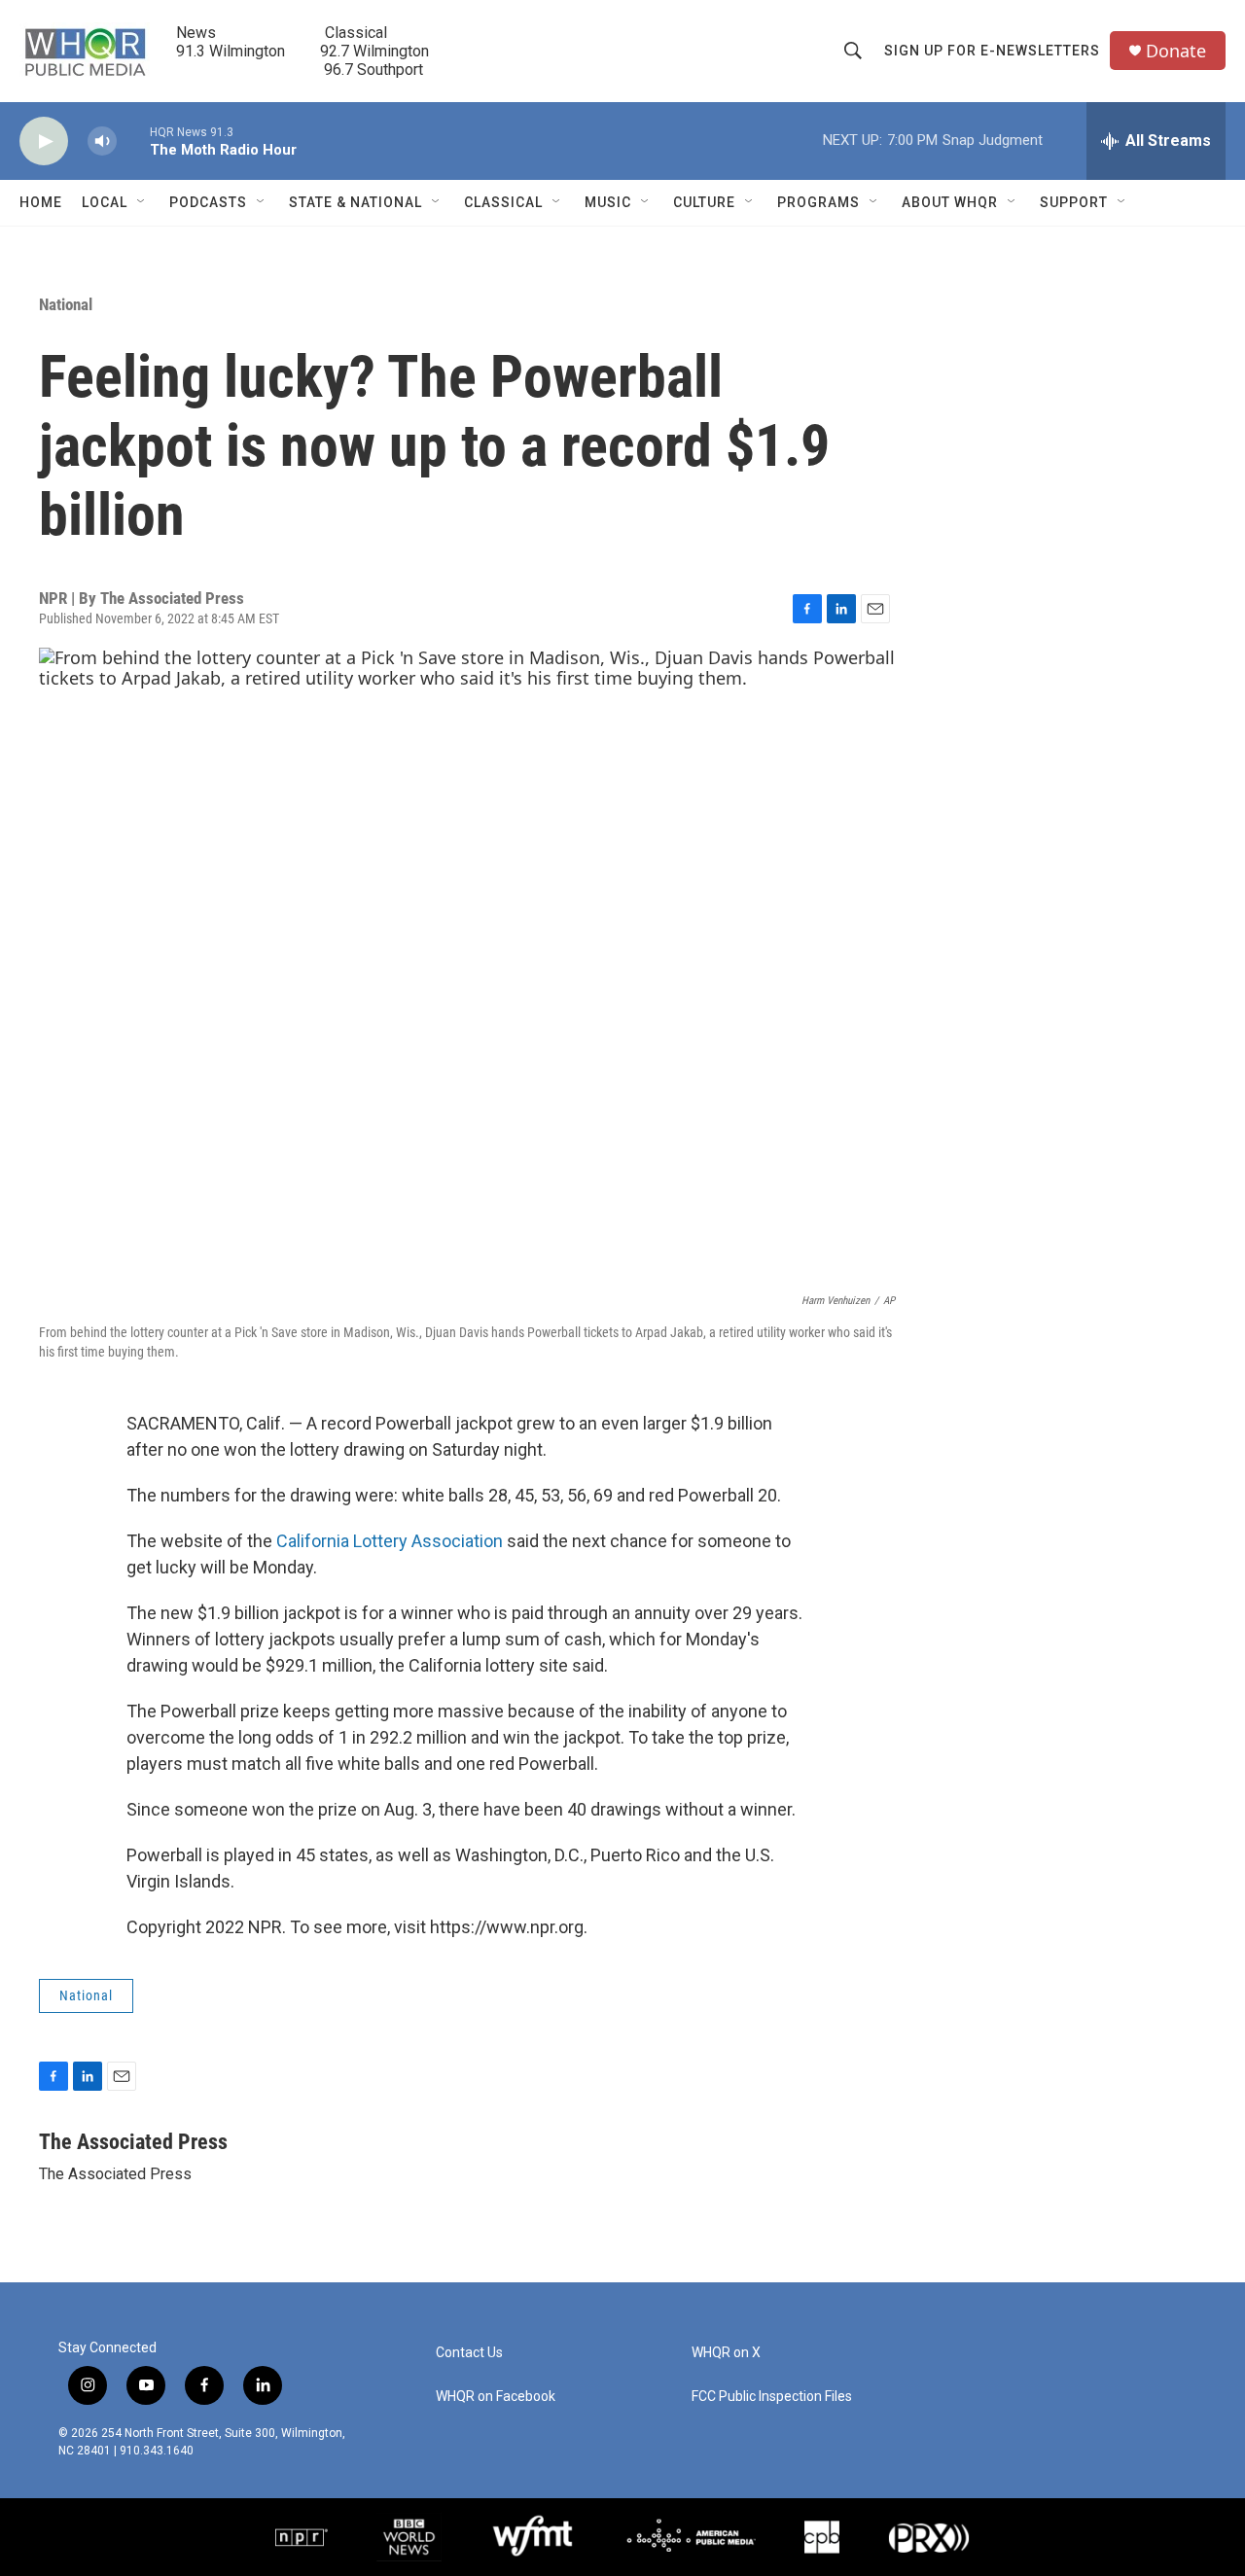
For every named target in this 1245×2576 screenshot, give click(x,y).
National (66, 304)
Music (608, 202)
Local (105, 202)
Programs (818, 202)
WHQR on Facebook (496, 2397)
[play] (44, 141)
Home (41, 202)
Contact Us (469, 2353)
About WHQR (950, 202)
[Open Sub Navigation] (142, 202)
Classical (503, 202)
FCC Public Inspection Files (772, 2397)
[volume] (102, 141)
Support (1074, 202)
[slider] (133, 141)
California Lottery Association (390, 1541)
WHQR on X (726, 2353)
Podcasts (208, 202)
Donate (1176, 51)
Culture (704, 202)
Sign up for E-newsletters (992, 51)
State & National (356, 202)
